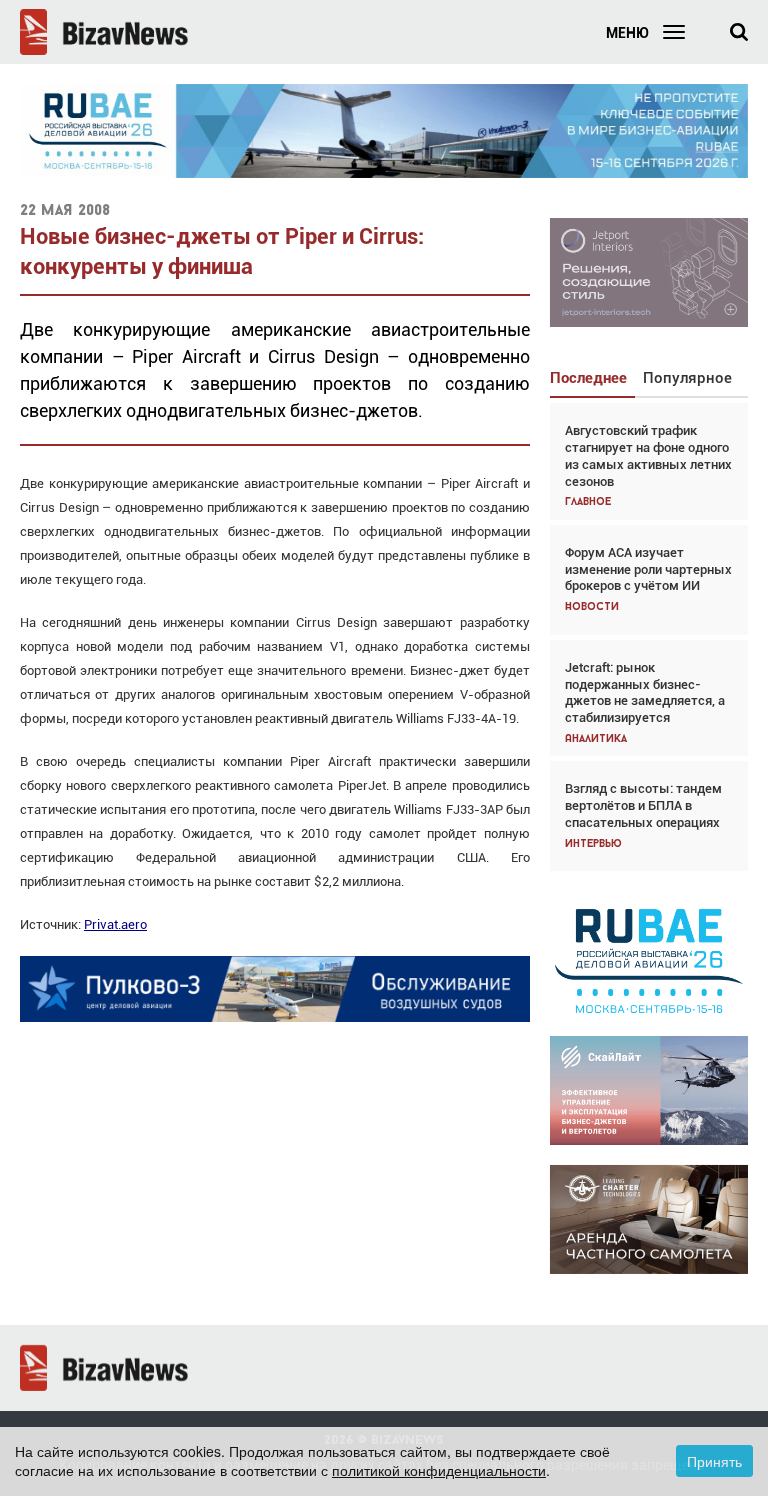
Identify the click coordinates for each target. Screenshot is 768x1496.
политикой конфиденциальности (439, 1470)
